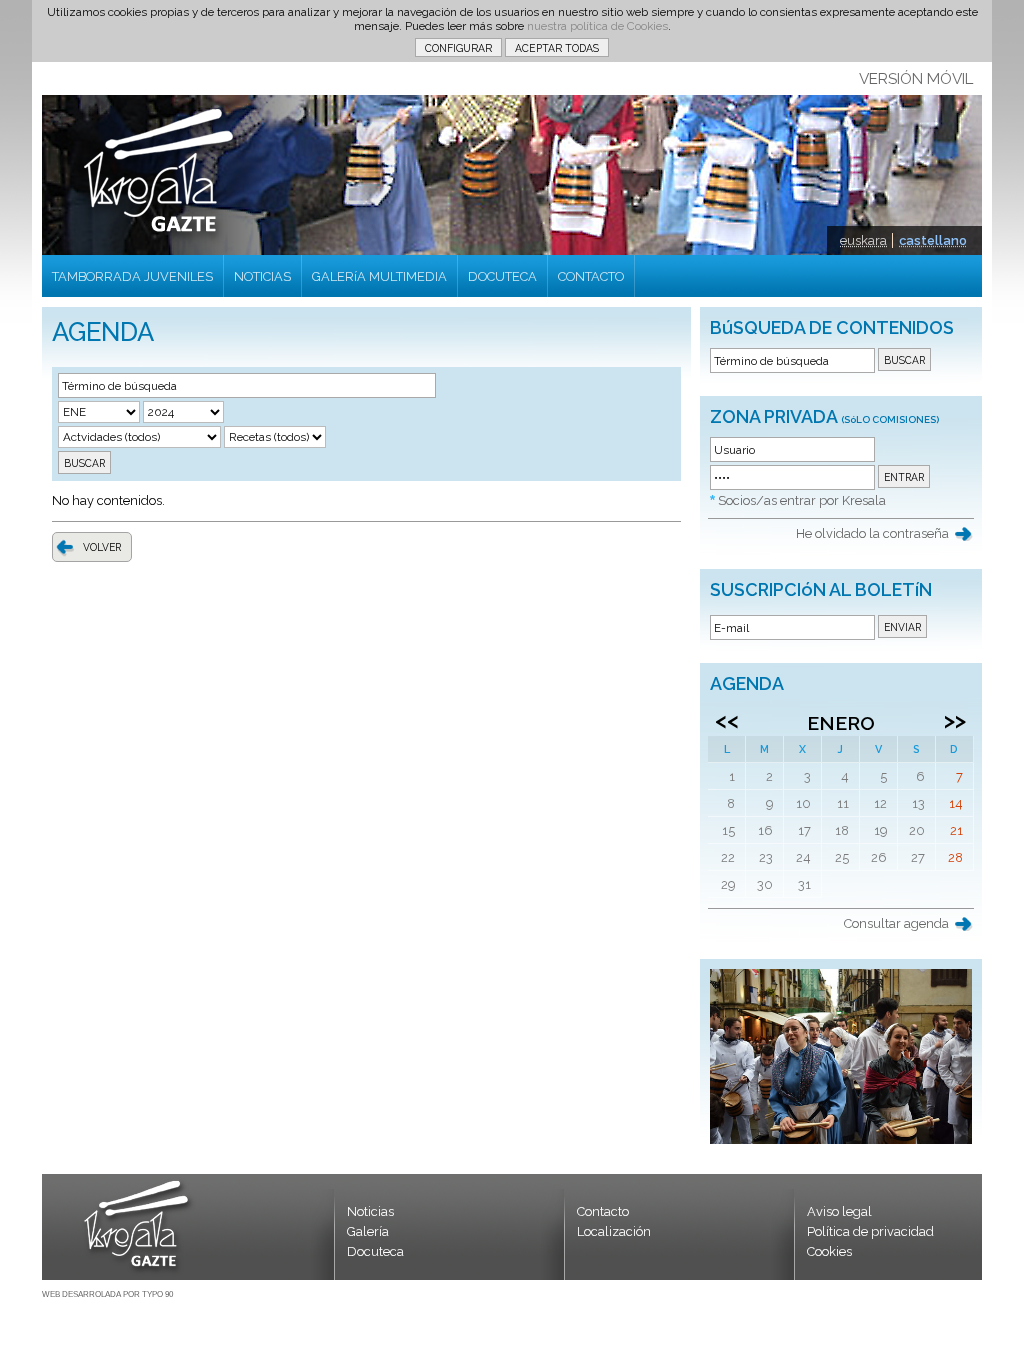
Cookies (829, 1251)
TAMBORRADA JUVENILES (132, 276)
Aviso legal (839, 1211)
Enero (841, 723)
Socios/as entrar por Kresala (802, 500)
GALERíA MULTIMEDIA (379, 276)
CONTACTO (591, 276)
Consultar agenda (896, 923)
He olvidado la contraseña (872, 533)
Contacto (603, 1211)
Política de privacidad (870, 1231)
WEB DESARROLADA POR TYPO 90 (107, 1294)
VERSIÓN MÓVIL (916, 79)
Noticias (370, 1211)
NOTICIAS (262, 276)
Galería (368, 1231)
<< (727, 720)
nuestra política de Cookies (597, 26)
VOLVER (102, 547)
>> (955, 720)
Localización (614, 1231)
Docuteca (375, 1251)
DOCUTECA (502, 276)
